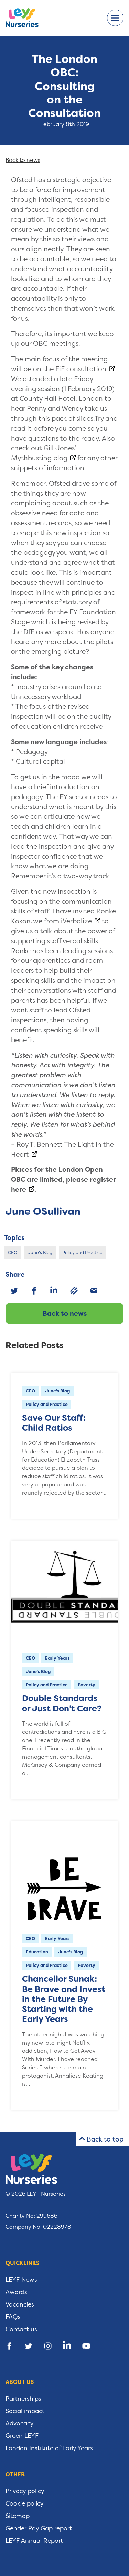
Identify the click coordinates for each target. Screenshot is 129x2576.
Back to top (105, 2139)
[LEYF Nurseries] (28, 18)
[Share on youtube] (86, 2346)
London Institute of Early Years (49, 2448)
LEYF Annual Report (34, 2541)
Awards (16, 2292)
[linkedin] (54, 1291)
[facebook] (34, 1291)
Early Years (57, 1658)
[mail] (94, 1291)
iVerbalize (76, 921)
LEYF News (21, 2280)
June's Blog (40, 1252)
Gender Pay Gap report (39, 2528)
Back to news (65, 1313)
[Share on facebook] (9, 2346)
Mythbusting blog (39, 458)
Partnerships (23, 2399)
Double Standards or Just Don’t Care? (62, 1703)
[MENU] (115, 18)
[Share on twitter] (29, 2346)
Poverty (87, 1685)
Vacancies (20, 2304)
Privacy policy (25, 2491)
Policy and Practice (82, 1252)
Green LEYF (22, 2436)
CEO (13, 1252)
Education (37, 1952)
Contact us (21, 2329)
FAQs (13, 2317)
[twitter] (14, 1291)
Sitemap (18, 2516)
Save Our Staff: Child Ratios (54, 1423)
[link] (74, 1291)
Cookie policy (25, 2503)
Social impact (25, 2411)
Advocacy (20, 2423)
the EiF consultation (75, 369)
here (19, 1189)
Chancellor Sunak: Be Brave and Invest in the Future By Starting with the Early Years (64, 1999)
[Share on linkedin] (67, 2346)
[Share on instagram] (48, 2346)
